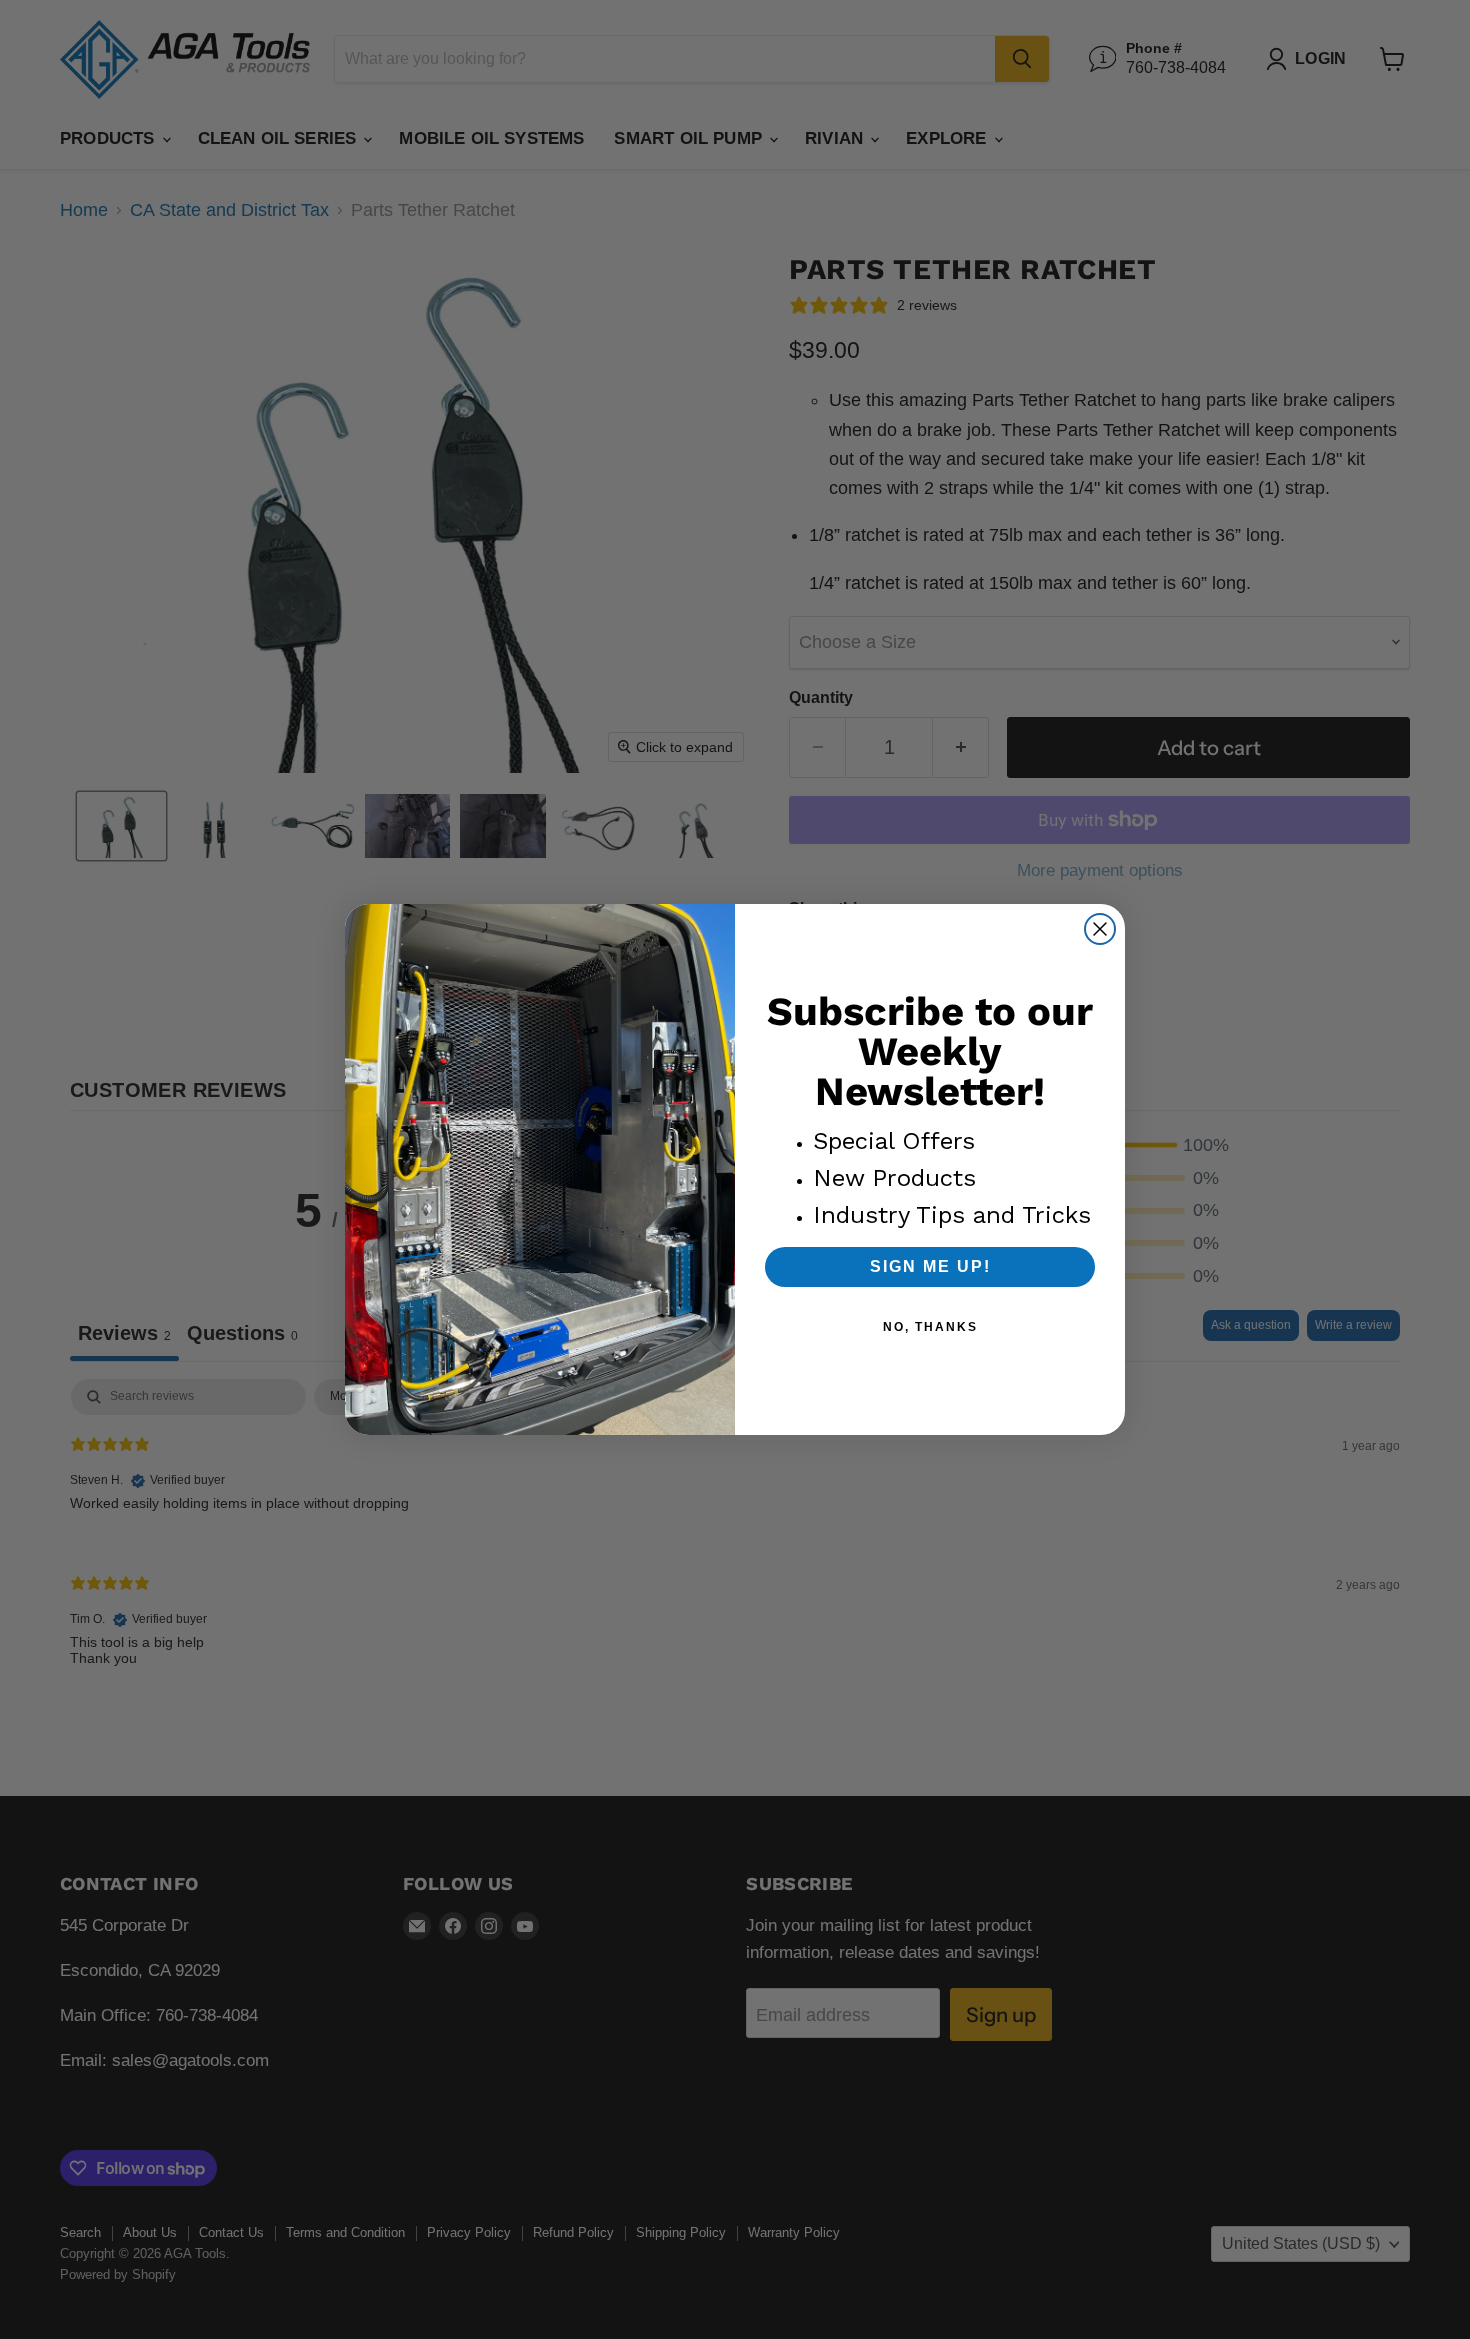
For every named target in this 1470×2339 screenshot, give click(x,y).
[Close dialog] (1100, 929)
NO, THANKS (930, 1327)
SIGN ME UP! (930, 1266)
